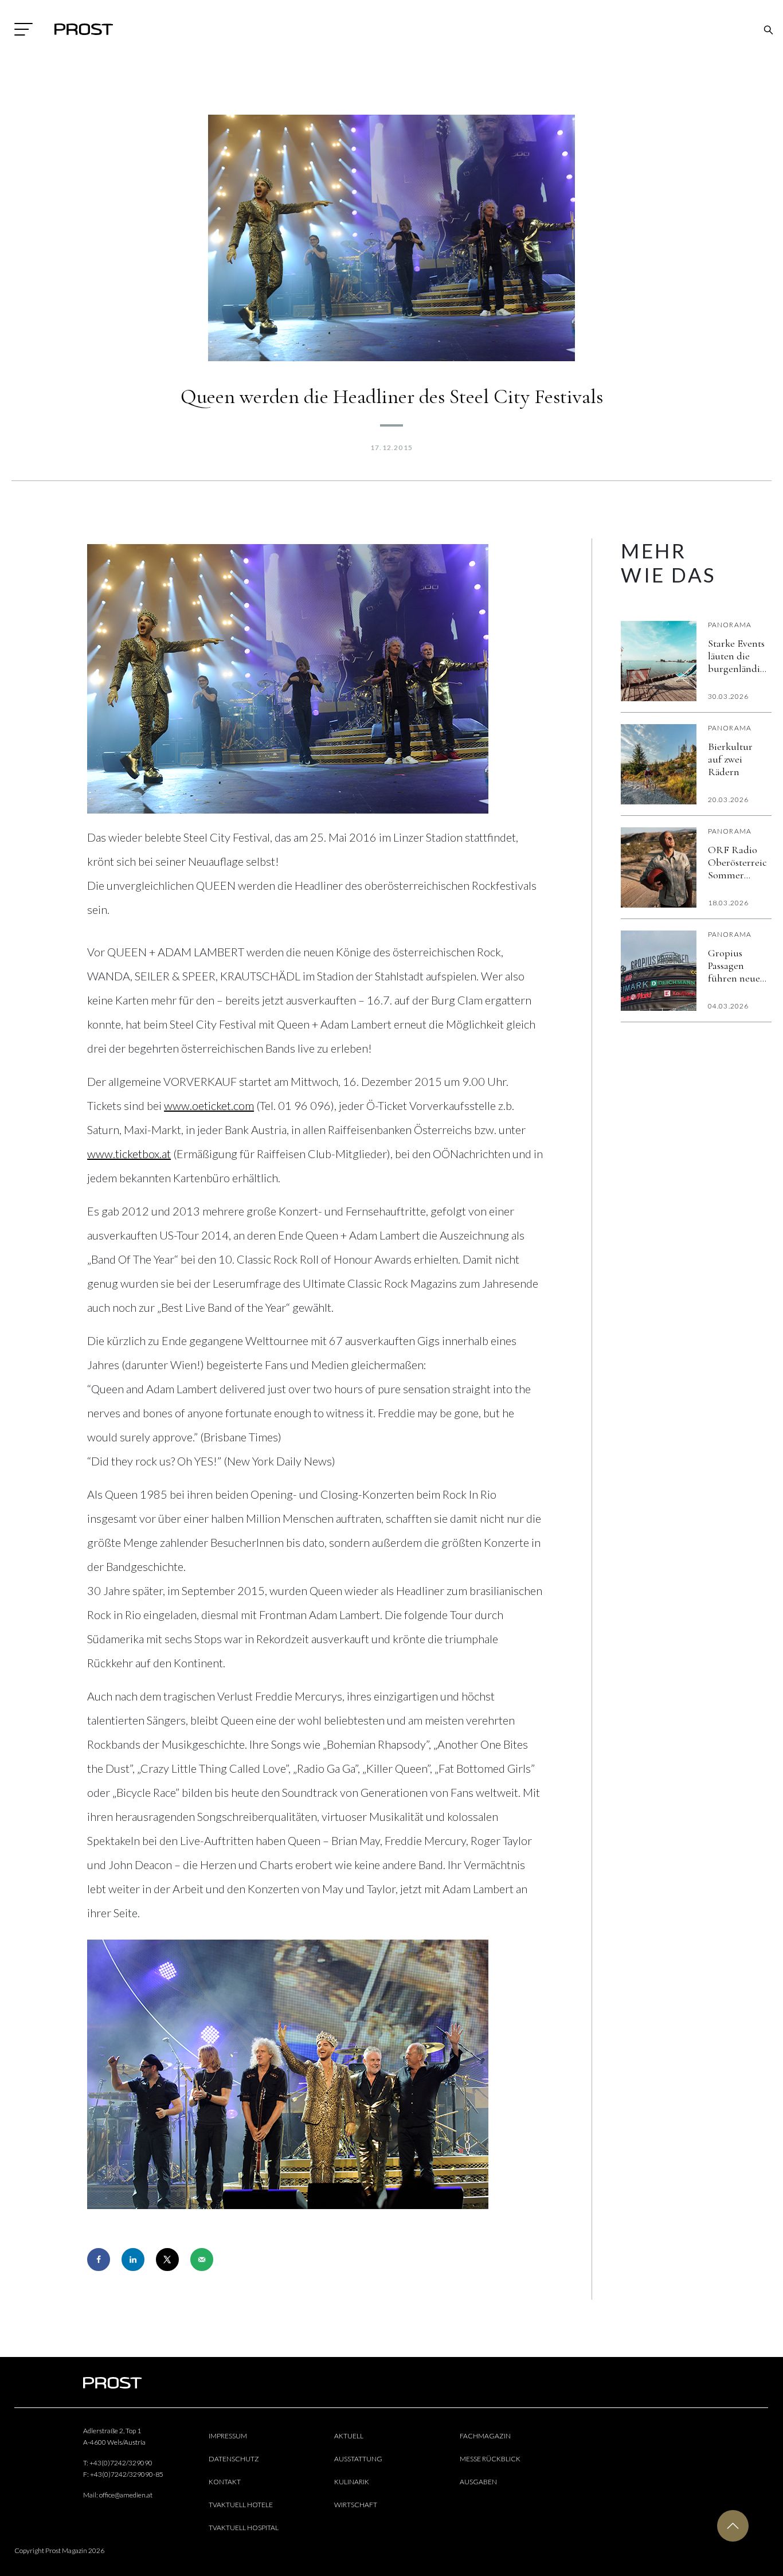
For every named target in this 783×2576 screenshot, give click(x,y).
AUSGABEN (478, 2482)
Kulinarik (352, 2482)
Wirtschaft (356, 2505)
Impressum (228, 2436)
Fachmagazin (485, 2436)
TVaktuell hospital (244, 2528)
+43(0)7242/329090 (121, 2463)
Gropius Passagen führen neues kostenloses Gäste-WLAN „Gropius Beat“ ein (736, 965)
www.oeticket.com (209, 1105)
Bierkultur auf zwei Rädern (730, 759)
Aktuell (349, 2436)
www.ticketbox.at (129, 1154)
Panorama (730, 625)
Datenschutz (234, 2459)
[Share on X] (167, 2260)
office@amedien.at (126, 2495)
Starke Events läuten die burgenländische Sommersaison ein (737, 656)
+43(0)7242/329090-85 (127, 2474)
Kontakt (225, 2482)
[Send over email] (202, 2260)
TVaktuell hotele (241, 2505)
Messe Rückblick (490, 2459)
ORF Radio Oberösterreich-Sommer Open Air (737, 862)
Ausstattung (358, 2459)
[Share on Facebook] (99, 2260)
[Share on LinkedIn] (133, 2260)
